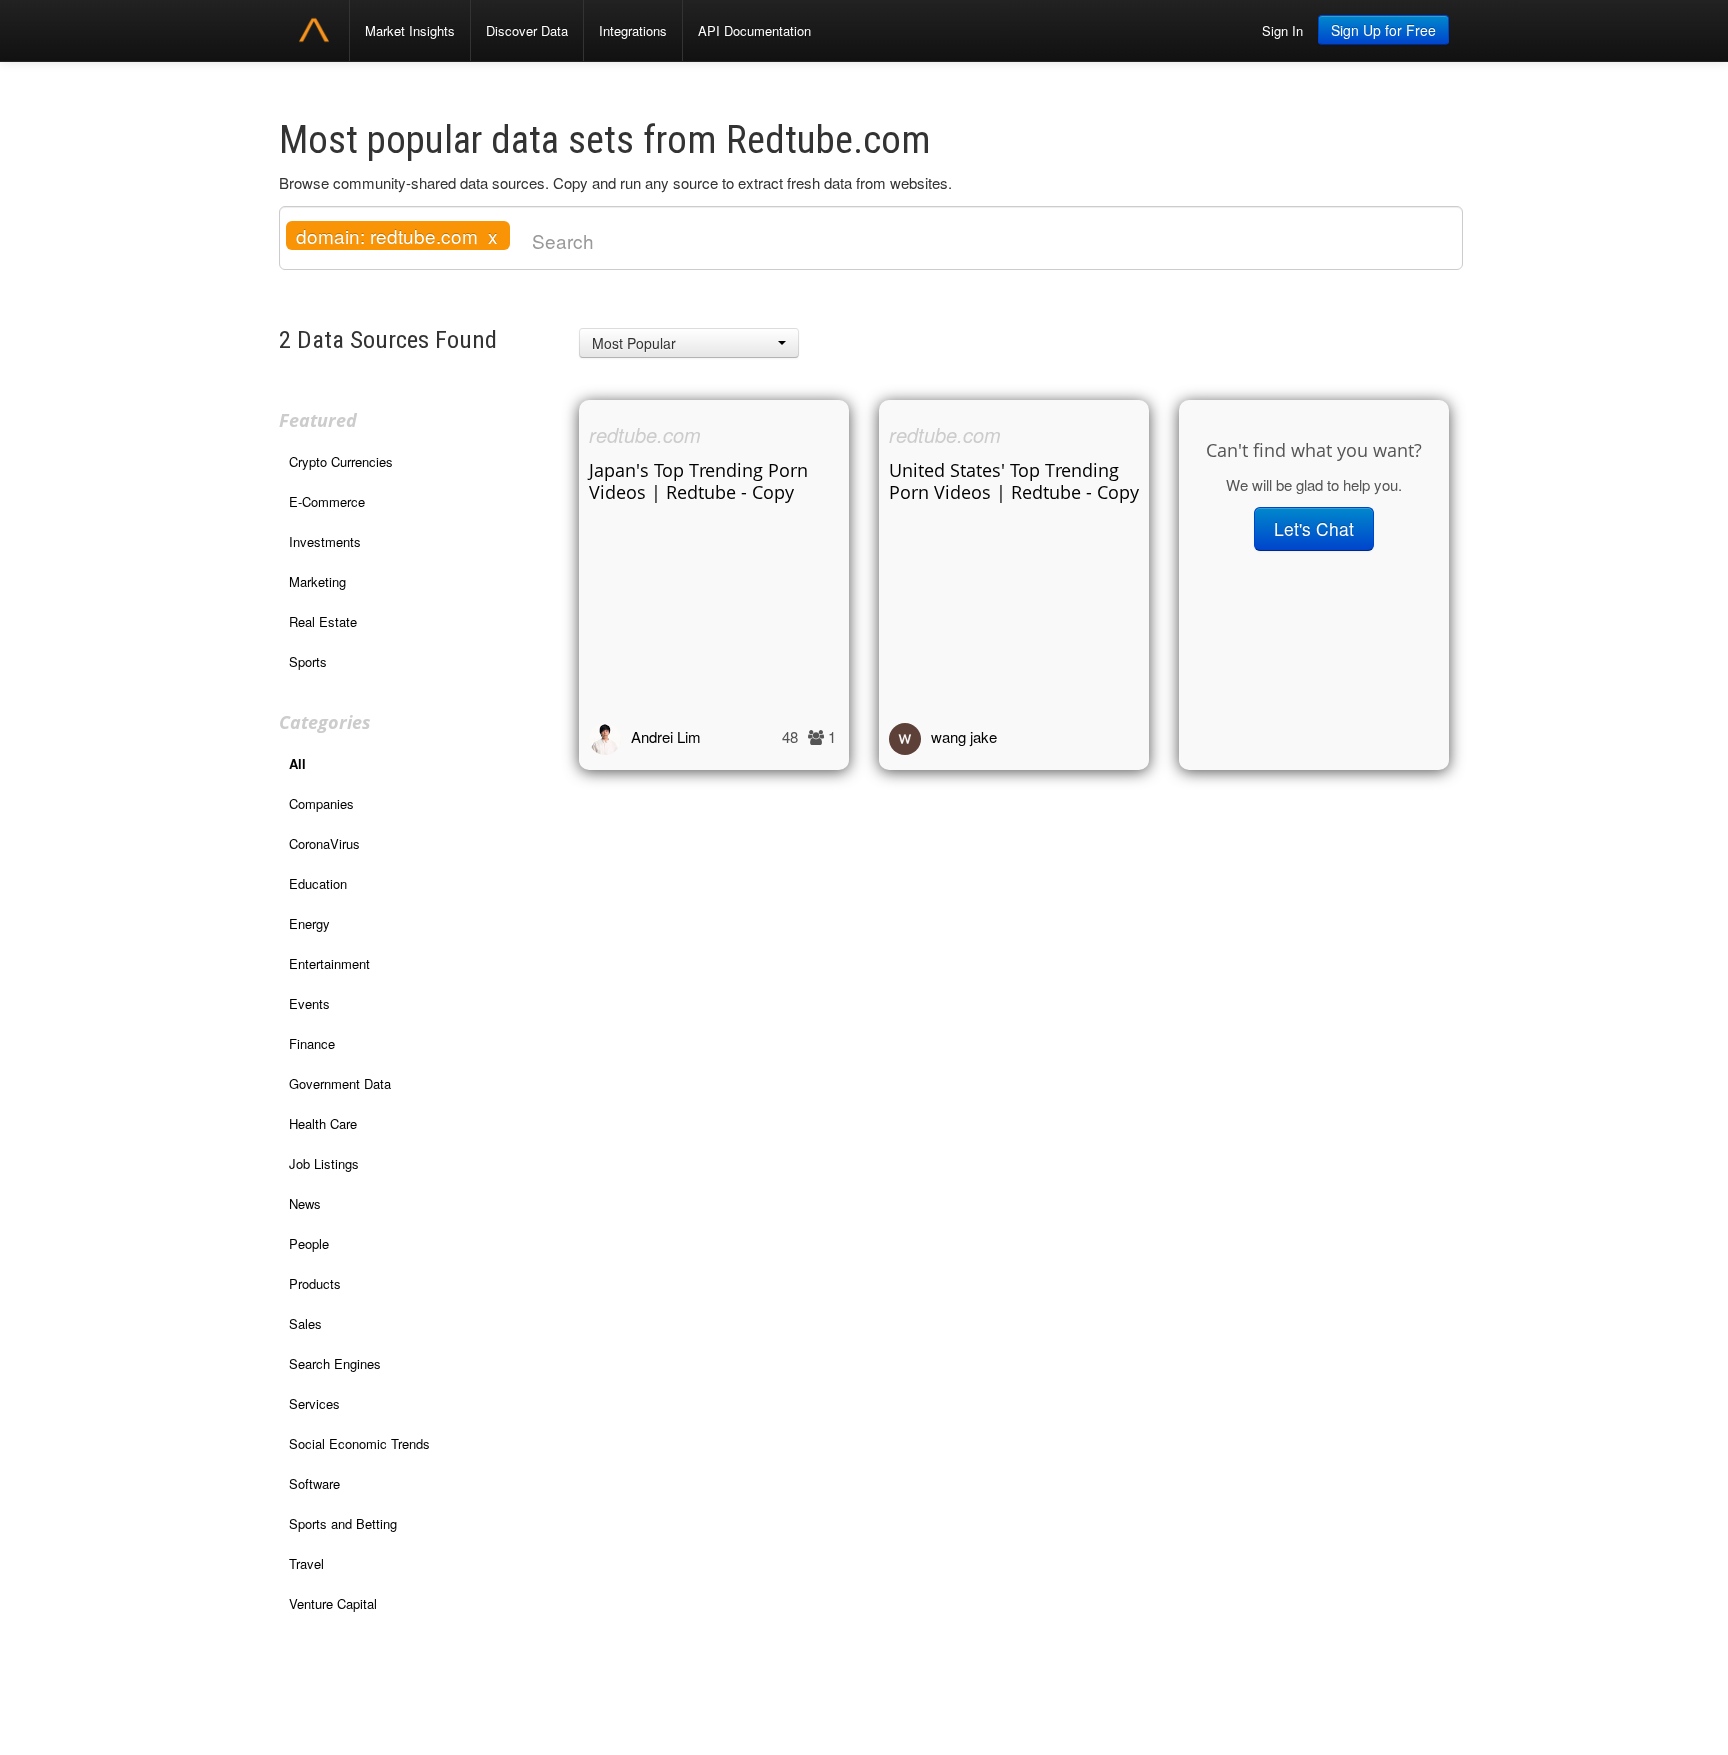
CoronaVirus (324, 843)
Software (314, 1483)
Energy (309, 923)
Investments (325, 541)
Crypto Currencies (341, 461)
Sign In (1282, 30)
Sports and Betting (343, 1523)
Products (315, 1283)
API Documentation (754, 30)
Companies (321, 803)
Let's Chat (1314, 528)
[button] (689, 343)
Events (309, 1003)
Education (318, 883)
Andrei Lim (666, 736)
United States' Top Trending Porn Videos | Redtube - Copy (1014, 481)
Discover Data (527, 30)
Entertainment (329, 963)
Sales (305, 1323)
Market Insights (410, 30)
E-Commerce (327, 501)
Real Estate (323, 621)
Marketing (317, 581)
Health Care (323, 1123)
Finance (312, 1043)
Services (314, 1403)
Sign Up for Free (1383, 30)
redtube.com (645, 434)
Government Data (340, 1083)
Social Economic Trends (359, 1443)
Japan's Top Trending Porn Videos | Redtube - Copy (698, 481)
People (309, 1243)
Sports (308, 661)
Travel (306, 1563)
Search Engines (335, 1363)
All (297, 763)
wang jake (964, 736)
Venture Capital (333, 1603)
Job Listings (324, 1163)
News (305, 1203)
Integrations (633, 30)
